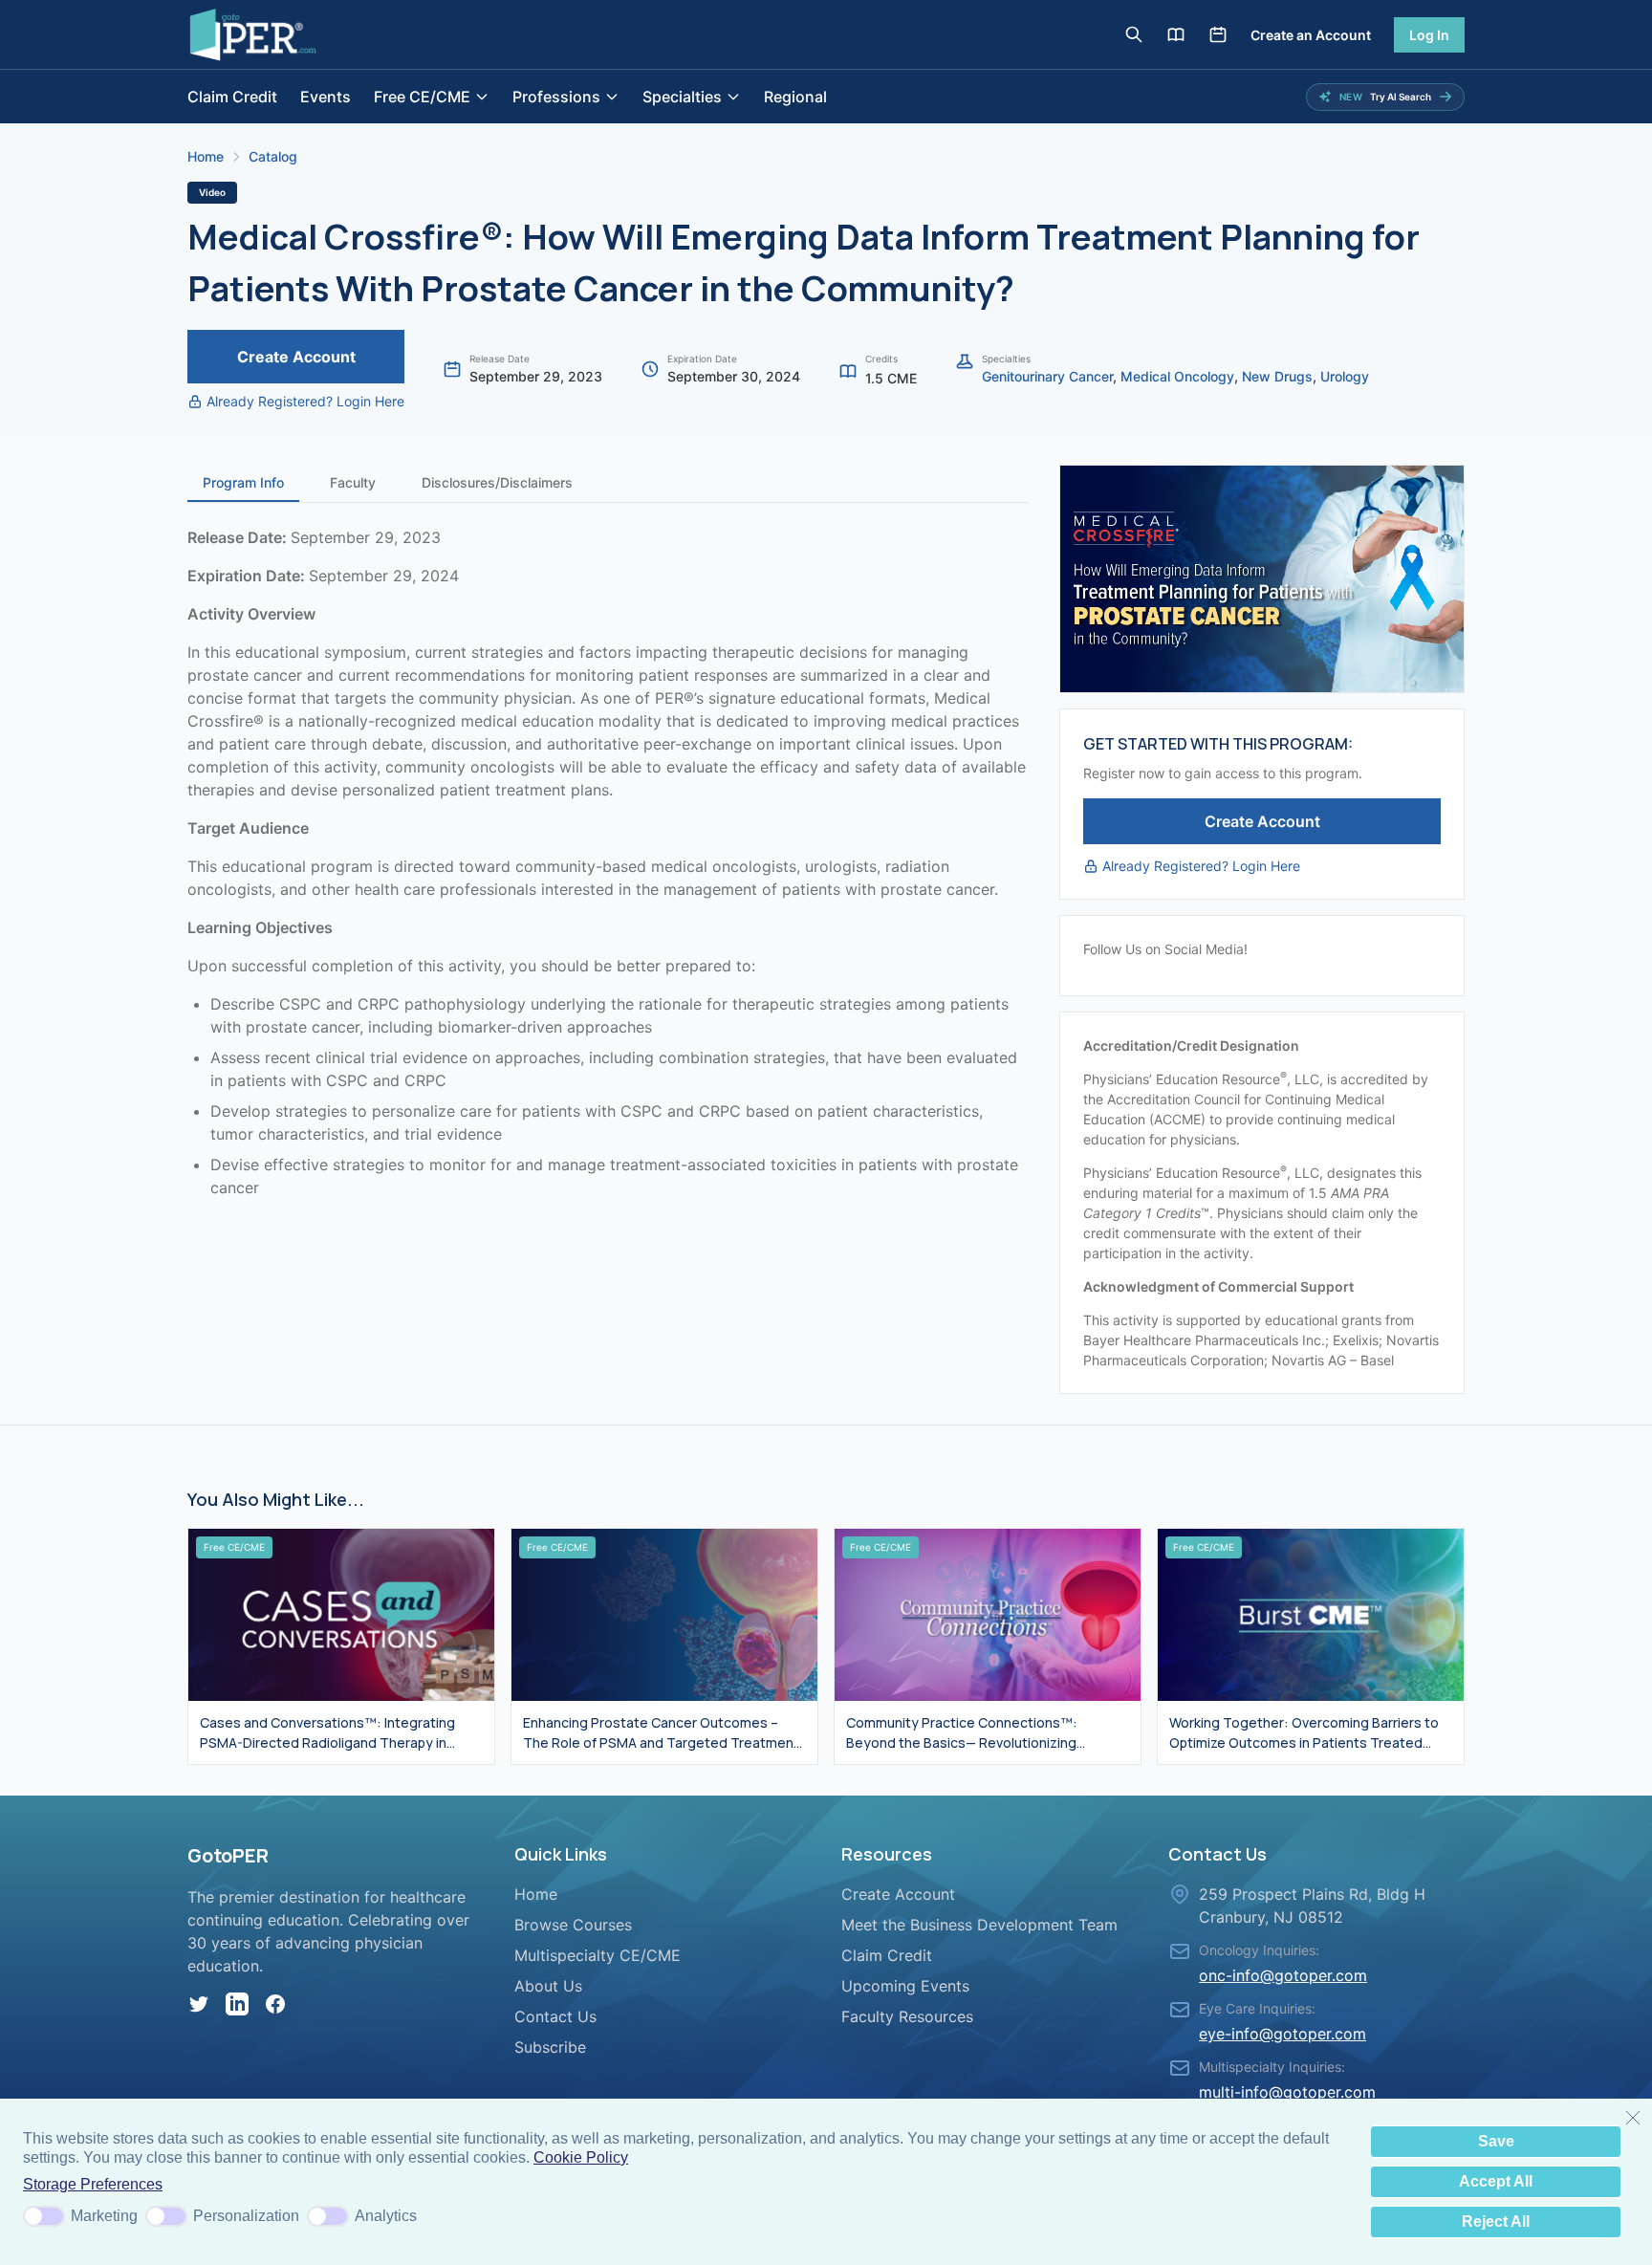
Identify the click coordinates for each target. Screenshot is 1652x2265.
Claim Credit (232, 97)
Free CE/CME (422, 97)
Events (326, 97)
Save (1496, 2141)
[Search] (1134, 34)
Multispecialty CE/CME (598, 1955)
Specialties (682, 97)
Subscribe (550, 2047)
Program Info (243, 482)
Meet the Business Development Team (979, 1925)
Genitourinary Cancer (1047, 376)
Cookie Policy (581, 2157)
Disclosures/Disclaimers (497, 482)
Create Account (296, 357)
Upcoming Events (905, 1986)
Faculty (353, 482)
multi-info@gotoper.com (1287, 2092)
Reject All (1496, 2221)
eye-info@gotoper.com (1282, 2034)
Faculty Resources (907, 2016)
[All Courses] (1176, 34)
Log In (1429, 35)
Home (206, 156)
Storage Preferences (93, 2184)
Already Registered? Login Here (305, 401)
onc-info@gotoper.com (1283, 1975)
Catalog (273, 156)
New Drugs (1277, 376)
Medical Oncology (1177, 376)
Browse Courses (573, 1925)
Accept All (1496, 2181)
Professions (556, 97)
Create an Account (1311, 35)
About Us (548, 1986)
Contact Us (555, 2016)
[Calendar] (1218, 34)
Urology (1345, 376)
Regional (795, 97)
